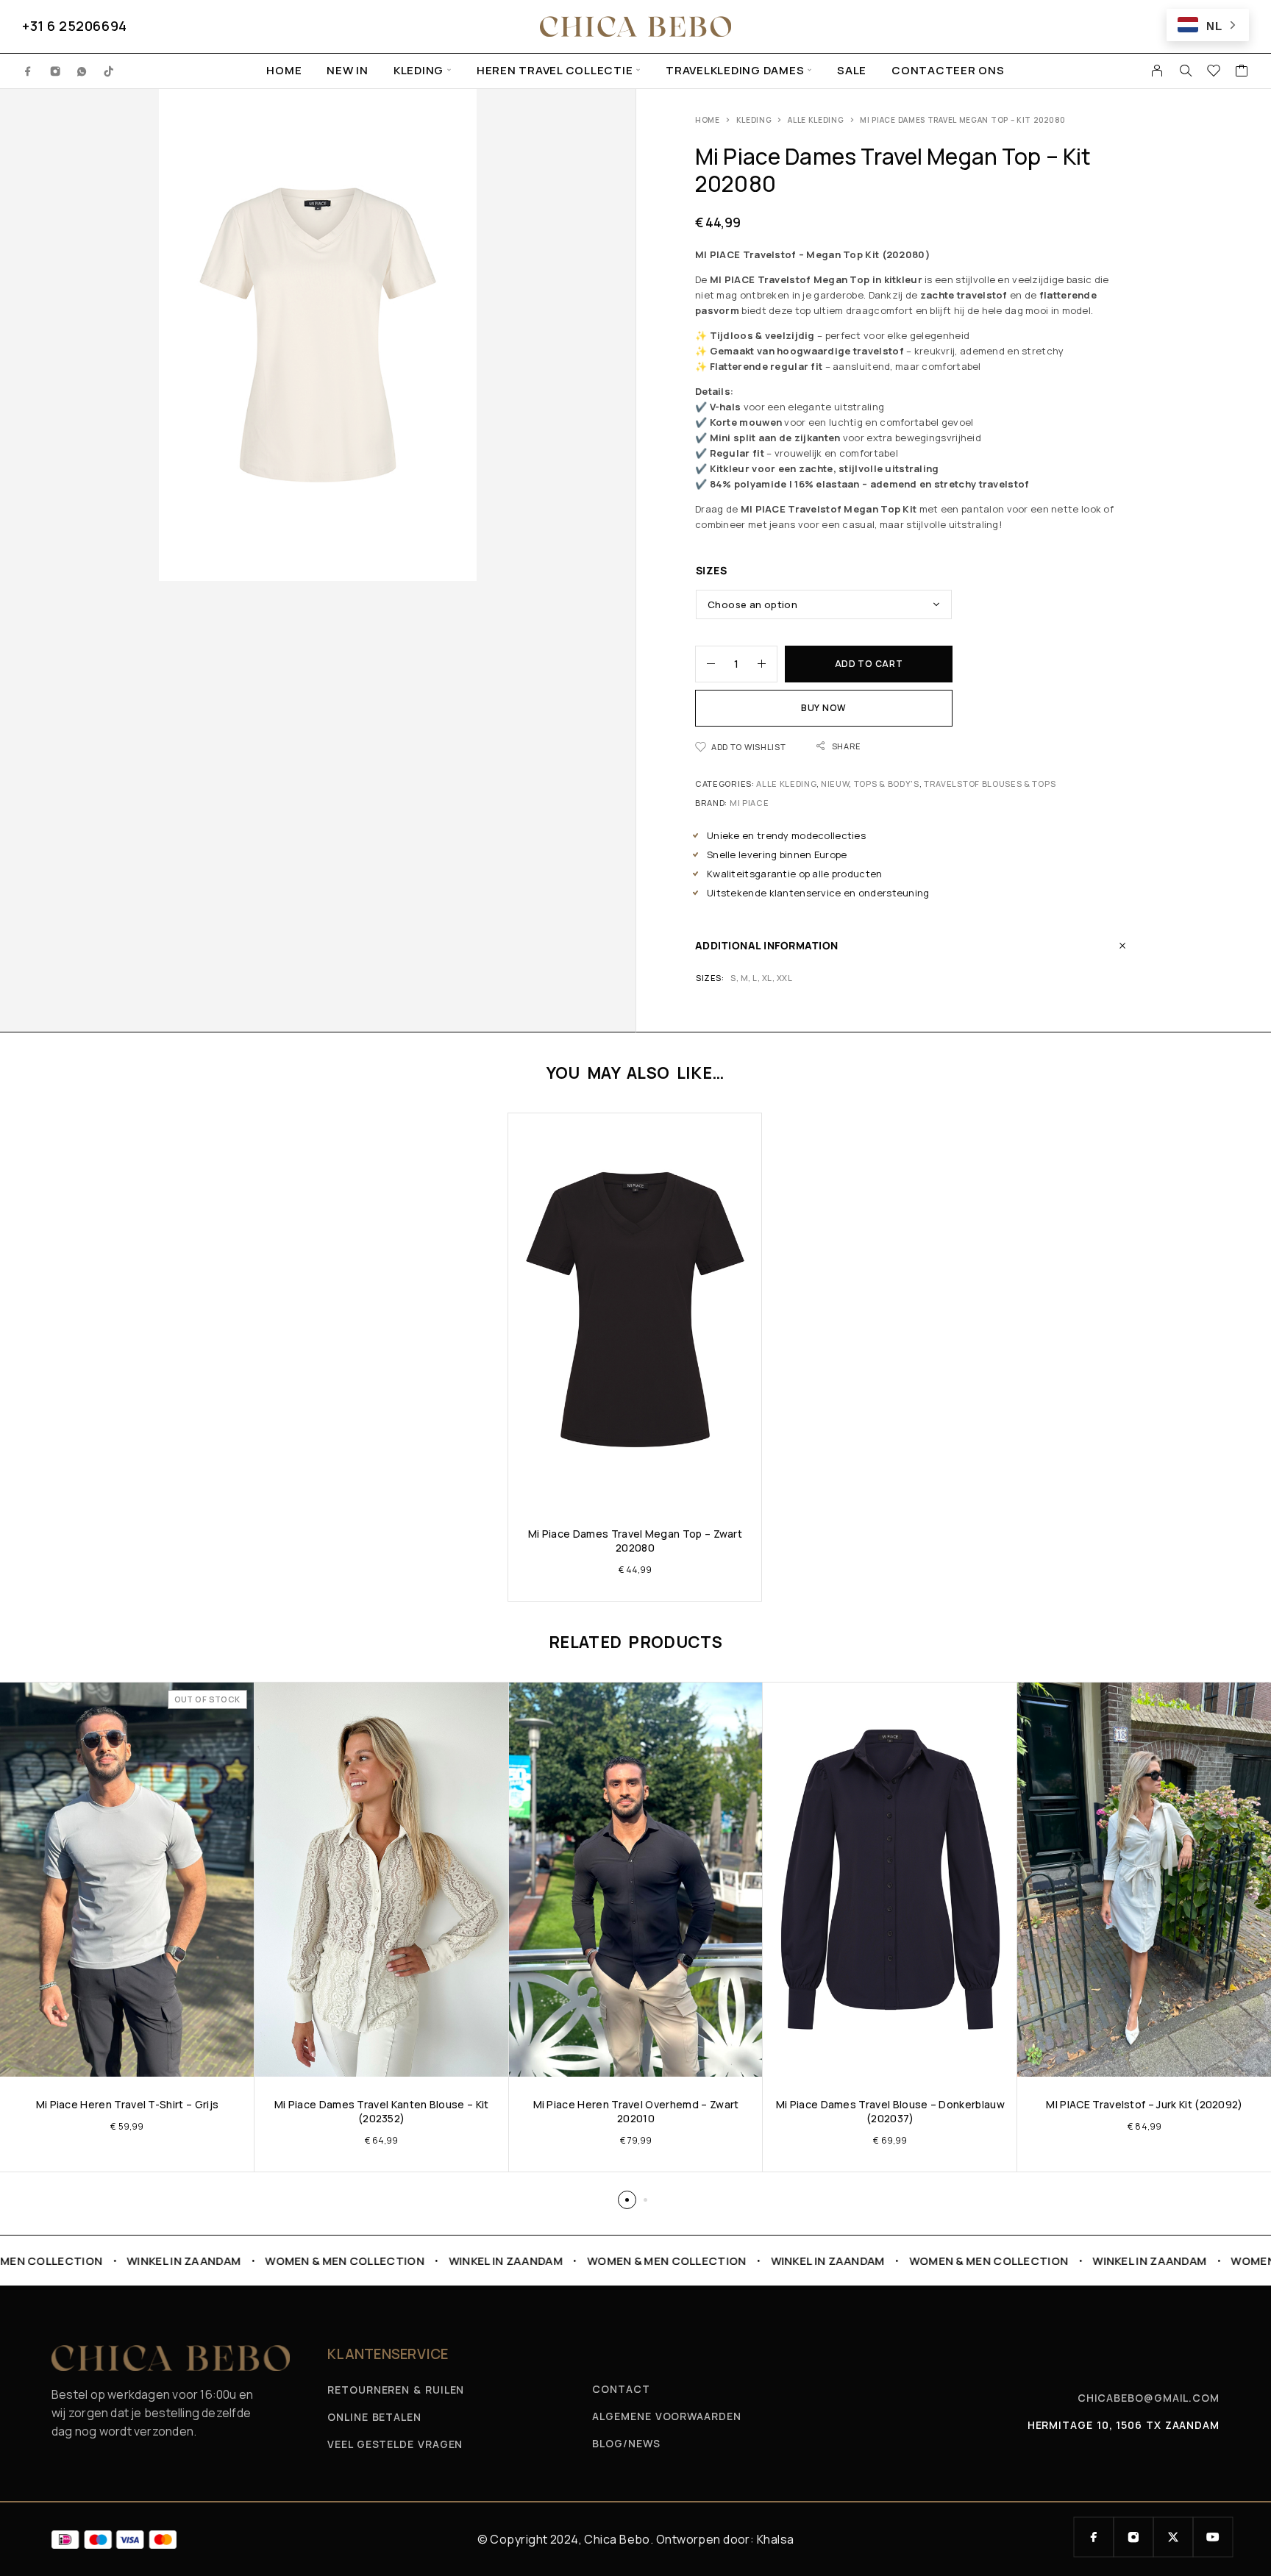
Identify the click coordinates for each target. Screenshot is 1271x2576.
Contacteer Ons (948, 71)
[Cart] (1242, 72)
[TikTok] (109, 71)
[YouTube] (1213, 2537)
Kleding (419, 71)
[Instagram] (56, 71)
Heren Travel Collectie (555, 71)
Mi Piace (750, 803)
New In (348, 71)
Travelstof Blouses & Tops (990, 784)
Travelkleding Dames (735, 71)
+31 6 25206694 (75, 26)
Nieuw (835, 784)
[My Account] (1157, 71)
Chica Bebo (617, 2539)
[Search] (1186, 71)
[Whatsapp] (82, 71)
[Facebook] (28, 71)
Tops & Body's (887, 784)
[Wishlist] (1214, 72)
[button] (627, 2200)
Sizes (711, 570)
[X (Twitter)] (1173, 2537)
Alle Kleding (816, 120)
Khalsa (776, 2539)
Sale (852, 71)
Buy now (824, 708)
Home (284, 71)
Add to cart (869, 664)
